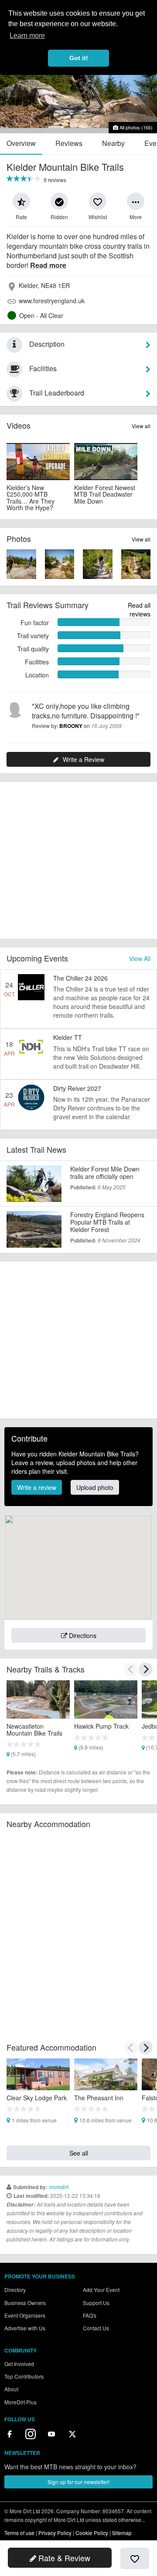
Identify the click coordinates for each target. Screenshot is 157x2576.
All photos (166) (135, 127)
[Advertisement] (78, 860)
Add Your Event (101, 2290)
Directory (15, 2290)
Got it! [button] (79, 58)
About (11, 2389)
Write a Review (84, 759)
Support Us (96, 2303)
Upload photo (95, 1487)
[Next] (146, 1669)
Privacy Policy (55, 2533)
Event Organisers (25, 2315)
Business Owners (25, 2303)
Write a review (37, 1487)
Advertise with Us (25, 2328)
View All (140, 958)
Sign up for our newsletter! (78, 2482)
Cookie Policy (92, 2533)
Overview (21, 143)
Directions (82, 1635)
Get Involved (19, 2364)
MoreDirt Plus (20, 2402)
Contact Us (96, 2328)
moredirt (59, 2187)
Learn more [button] (27, 36)
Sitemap (122, 2533)
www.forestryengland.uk (52, 301)
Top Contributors (24, 2376)
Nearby (113, 143)
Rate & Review (63, 2558)
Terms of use (19, 2533)
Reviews (69, 143)
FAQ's (90, 2315)
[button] (21, 201)
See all (79, 2153)
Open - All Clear (41, 315)
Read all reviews (139, 609)
